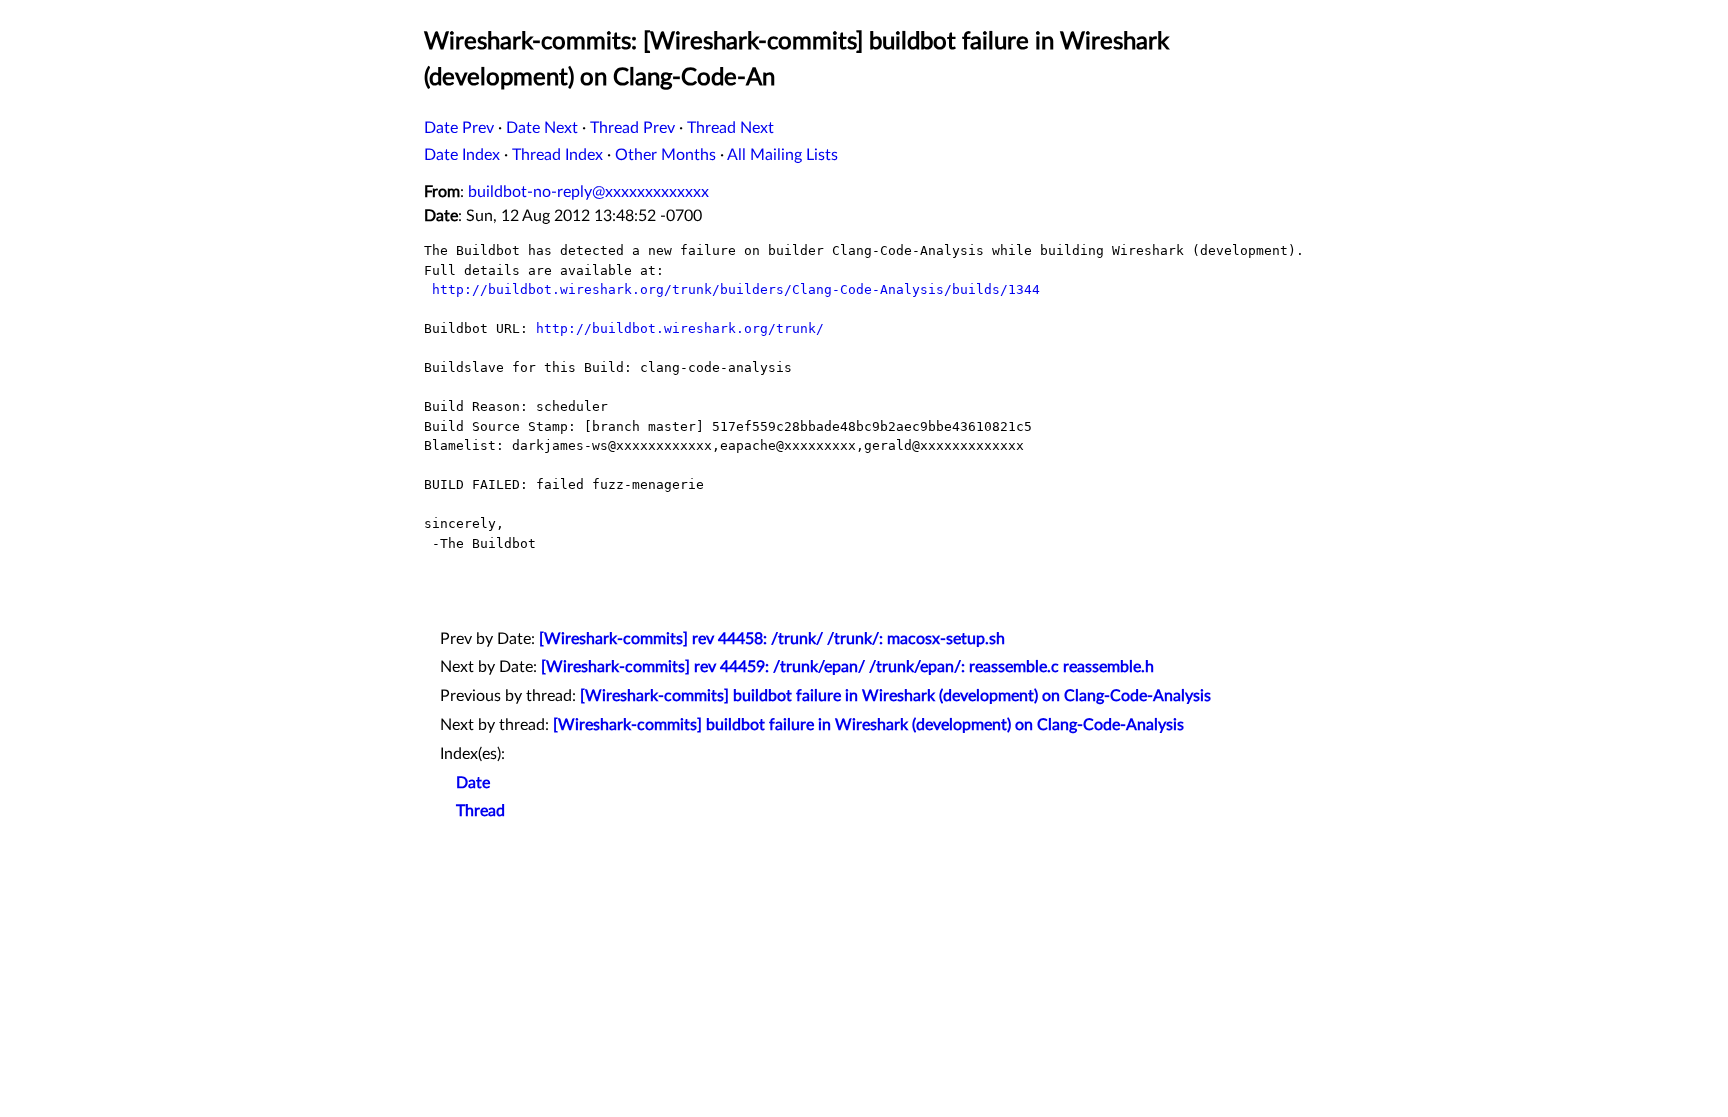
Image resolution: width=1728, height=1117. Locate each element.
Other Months (665, 155)
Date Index (462, 155)
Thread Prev (632, 128)
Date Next (542, 128)
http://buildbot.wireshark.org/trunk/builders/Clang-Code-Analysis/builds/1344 (736, 289)
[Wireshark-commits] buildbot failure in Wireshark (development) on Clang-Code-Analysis (895, 696)
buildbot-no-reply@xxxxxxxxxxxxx (588, 192)
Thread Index (557, 155)
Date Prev (459, 128)
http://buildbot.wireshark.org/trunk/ (680, 328)
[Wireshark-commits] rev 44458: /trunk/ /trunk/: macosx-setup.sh (772, 639)
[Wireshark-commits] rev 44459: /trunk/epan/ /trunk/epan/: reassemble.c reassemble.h (847, 667)
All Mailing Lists (782, 155)
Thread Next (730, 128)
